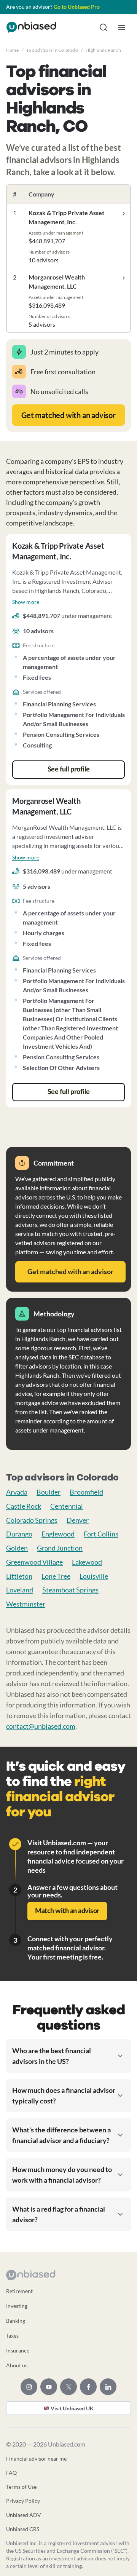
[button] (104, 27)
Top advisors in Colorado (52, 50)
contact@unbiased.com (41, 1726)
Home (12, 50)
